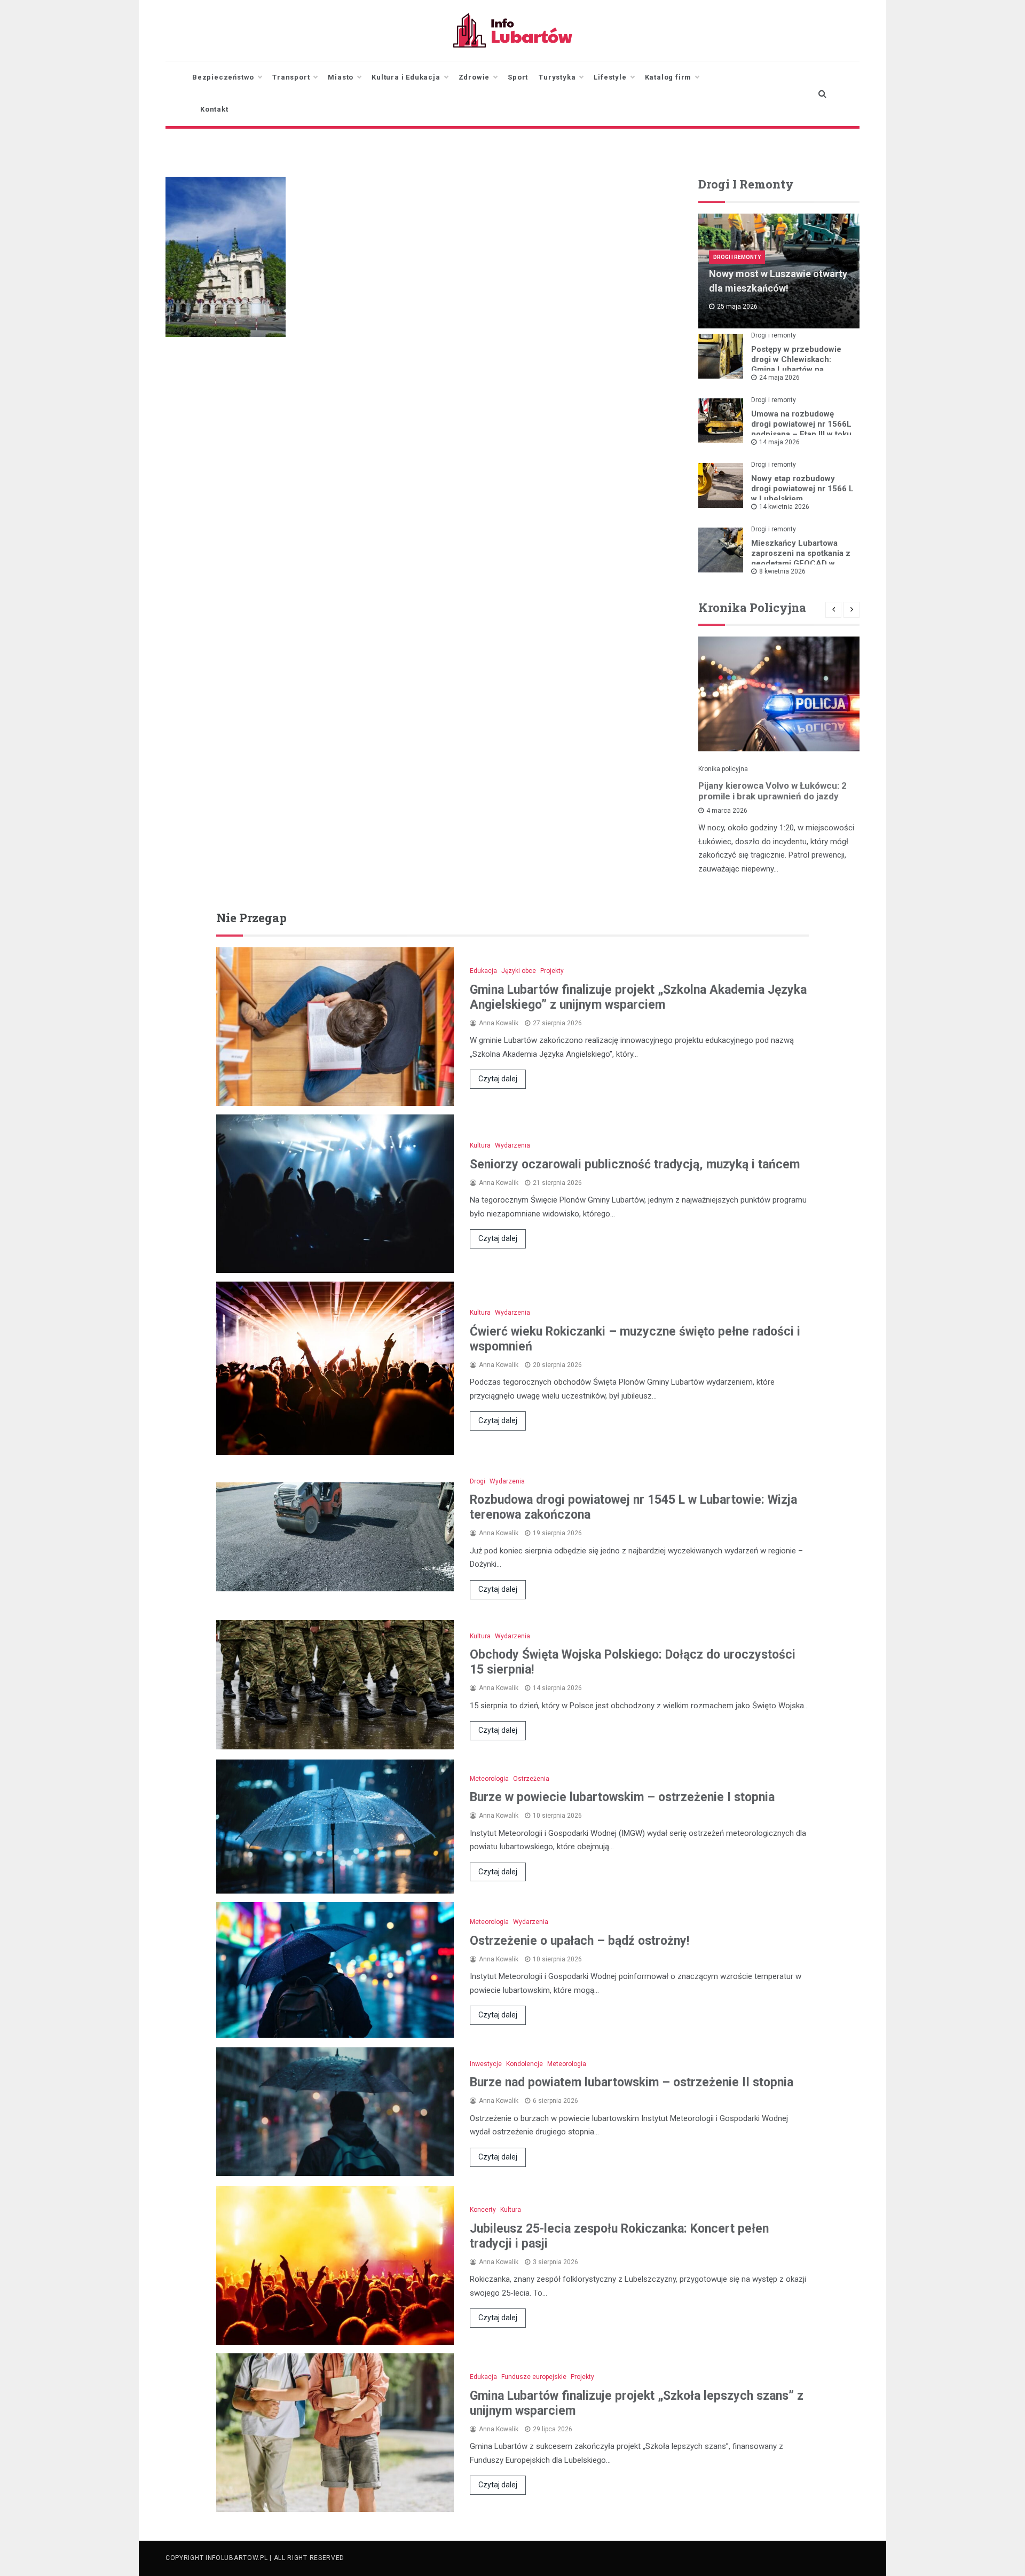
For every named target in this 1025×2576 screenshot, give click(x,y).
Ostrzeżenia (531, 1779)
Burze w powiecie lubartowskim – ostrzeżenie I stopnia (622, 1797)
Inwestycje (486, 2064)
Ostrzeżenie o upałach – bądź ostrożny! (579, 1941)
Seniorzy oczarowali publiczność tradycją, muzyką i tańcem (635, 1164)
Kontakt (214, 109)
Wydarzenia (512, 1145)
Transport (291, 77)
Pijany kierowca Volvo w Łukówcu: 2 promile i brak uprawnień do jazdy (772, 791)
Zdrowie (474, 77)
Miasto (341, 77)
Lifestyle (610, 77)
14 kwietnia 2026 (784, 507)
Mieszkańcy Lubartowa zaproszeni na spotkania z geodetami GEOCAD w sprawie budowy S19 (801, 558)
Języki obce (519, 971)
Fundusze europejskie (534, 2377)
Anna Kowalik (499, 1023)
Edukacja (483, 971)
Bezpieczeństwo (223, 77)
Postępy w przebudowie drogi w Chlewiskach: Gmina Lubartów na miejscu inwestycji (796, 364)
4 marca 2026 (727, 811)
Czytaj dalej (498, 1079)
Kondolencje (525, 2064)
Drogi (478, 1481)
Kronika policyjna (723, 769)
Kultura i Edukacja (406, 77)
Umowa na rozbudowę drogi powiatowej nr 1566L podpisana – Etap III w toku (801, 424)
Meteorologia (489, 1779)
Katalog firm (668, 77)
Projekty (552, 971)
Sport (518, 77)
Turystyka (557, 77)
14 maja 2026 (779, 442)
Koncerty (483, 2210)
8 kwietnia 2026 (782, 571)
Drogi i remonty (737, 257)
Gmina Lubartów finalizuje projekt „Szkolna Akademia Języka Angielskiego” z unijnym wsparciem (638, 997)
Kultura (480, 1145)
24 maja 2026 (779, 378)
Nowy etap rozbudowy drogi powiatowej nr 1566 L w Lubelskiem (802, 489)
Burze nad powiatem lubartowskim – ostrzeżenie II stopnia (632, 2082)
